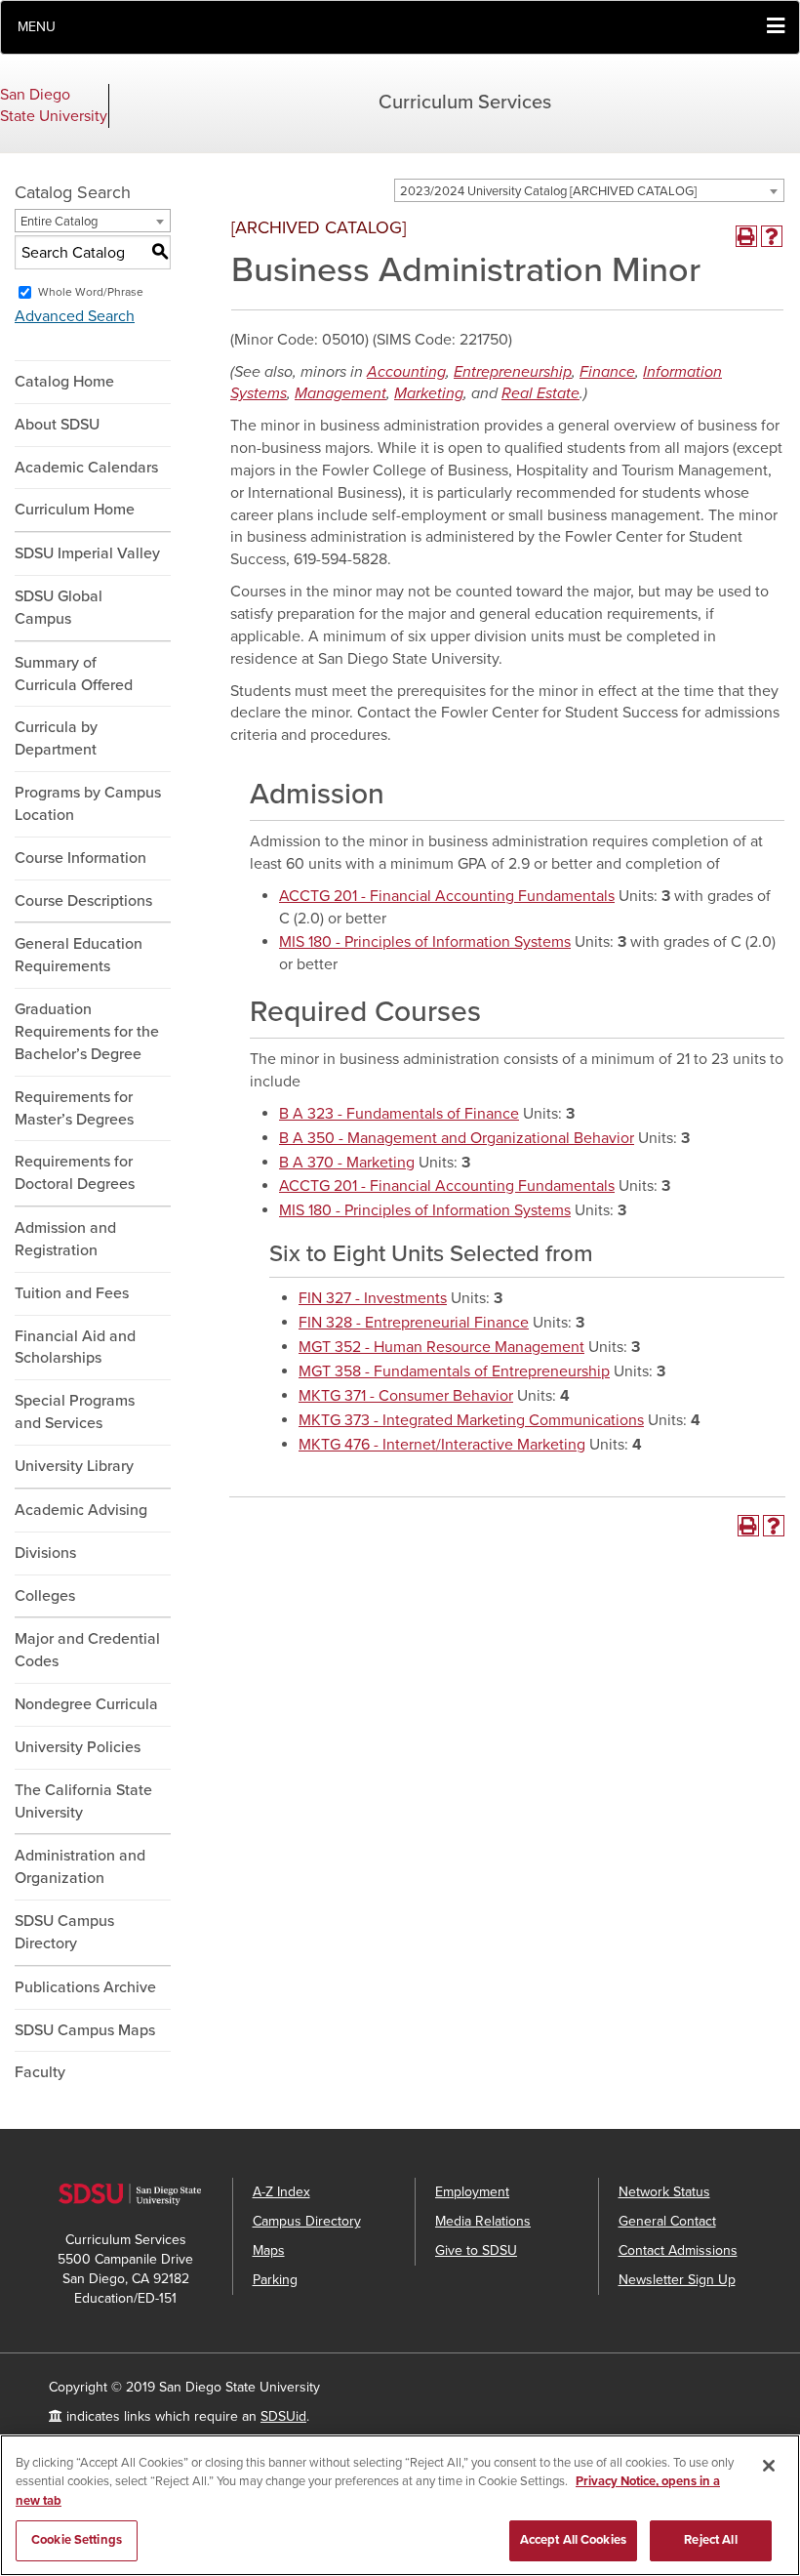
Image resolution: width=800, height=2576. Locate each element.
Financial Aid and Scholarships (75, 1348)
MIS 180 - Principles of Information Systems (425, 942)
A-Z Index (281, 2192)
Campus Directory (307, 2221)
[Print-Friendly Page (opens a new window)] (746, 236)
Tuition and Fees (72, 1293)
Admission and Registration (65, 1239)
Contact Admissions (678, 2250)
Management (340, 393)
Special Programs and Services (75, 1412)
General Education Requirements (79, 955)
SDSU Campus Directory (64, 1932)
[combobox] (589, 190)
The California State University (83, 1801)
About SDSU (57, 425)
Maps (269, 2250)
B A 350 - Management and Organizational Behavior (457, 1138)
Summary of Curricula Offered (74, 674)
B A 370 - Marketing (347, 1163)
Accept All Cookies (573, 2540)
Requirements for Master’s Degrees (74, 1108)
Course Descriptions (83, 901)
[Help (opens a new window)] (772, 236)
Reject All (710, 2540)
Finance (607, 372)
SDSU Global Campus (59, 608)
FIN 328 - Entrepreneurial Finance (414, 1323)
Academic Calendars (86, 468)
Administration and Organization (80, 1867)
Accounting (406, 372)
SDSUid (283, 2416)
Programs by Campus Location (88, 804)
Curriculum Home (75, 510)
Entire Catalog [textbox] (59, 222)
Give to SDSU (476, 2250)
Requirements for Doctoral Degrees (75, 1173)
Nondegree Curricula (86, 1704)
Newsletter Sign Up (677, 2280)
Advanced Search (75, 316)
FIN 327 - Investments (373, 1298)
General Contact (667, 2221)
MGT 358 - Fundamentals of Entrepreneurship (454, 1371)
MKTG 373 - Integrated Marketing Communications (471, 1420)
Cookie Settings (77, 2540)
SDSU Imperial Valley (87, 553)
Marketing (429, 393)
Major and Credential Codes (87, 1650)
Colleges (45, 1596)
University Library (74, 1466)
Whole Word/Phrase (91, 292)
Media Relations (483, 2221)
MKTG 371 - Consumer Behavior (406, 1396)
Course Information (80, 858)
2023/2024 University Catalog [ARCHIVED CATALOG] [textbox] (548, 191)
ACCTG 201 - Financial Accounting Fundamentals (447, 896)
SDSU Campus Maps (85, 2030)
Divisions (45, 1553)
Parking (275, 2280)
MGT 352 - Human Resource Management (441, 1347)
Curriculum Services (465, 102)
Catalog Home (64, 382)
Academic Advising (81, 1510)
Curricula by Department (56, 738)
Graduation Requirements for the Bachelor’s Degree (87, 1032)
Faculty (40, 2072)
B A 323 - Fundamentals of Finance (399, 1114)
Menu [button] (37, 27)
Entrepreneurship (513, 372)
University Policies (78, 1747)
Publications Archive (85, 1987)
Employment (472, 2192)
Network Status (664, 2192)
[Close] (769, 2466)
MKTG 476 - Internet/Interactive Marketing (442, 1445)
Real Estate (540, 393)
